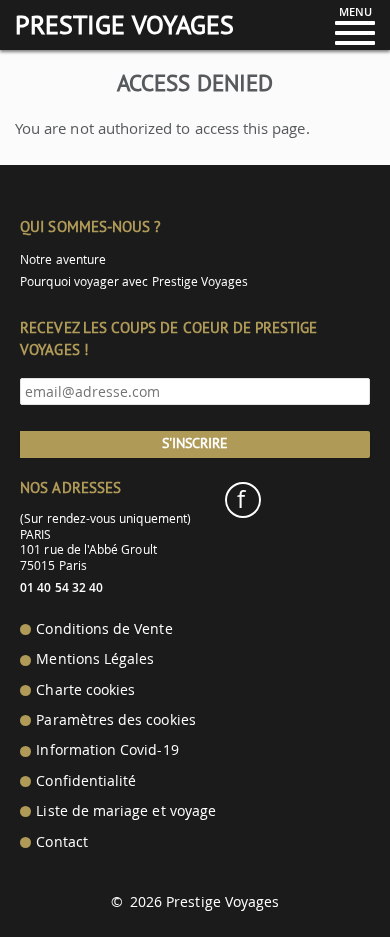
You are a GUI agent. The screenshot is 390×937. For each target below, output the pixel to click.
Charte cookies (85, 690)
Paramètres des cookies (115, 720)
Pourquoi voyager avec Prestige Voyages (134, 281)
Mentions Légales (95, 659)
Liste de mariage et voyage (126, 811)
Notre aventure (63, 259)
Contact (61, 842)
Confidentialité (86, 781)
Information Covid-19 (107, 750)
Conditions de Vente (104, 629)
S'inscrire (195, 443)
